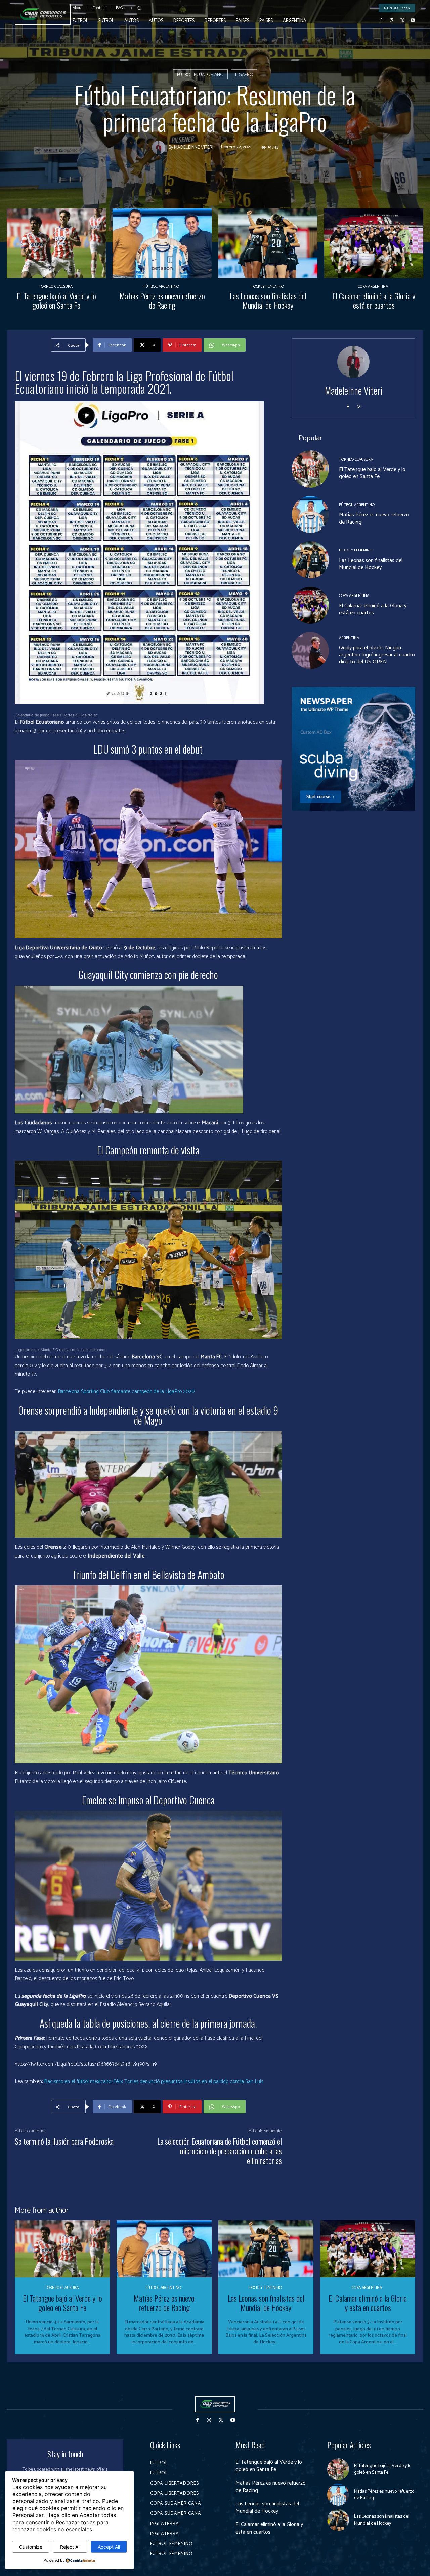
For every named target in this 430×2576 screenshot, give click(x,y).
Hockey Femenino (267, 287)
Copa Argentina (373, 287)
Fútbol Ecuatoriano (200, 75)
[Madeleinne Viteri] (160, 148)
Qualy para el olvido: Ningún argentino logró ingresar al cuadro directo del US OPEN (377, 655)
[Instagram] (392, 21)
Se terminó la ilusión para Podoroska (64, 2141)
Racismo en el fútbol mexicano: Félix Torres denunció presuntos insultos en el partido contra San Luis (154, 2082)
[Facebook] (381, 21)
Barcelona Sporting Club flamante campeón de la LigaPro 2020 (126, 1392)
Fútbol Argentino (161, 287)
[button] (139, 8)
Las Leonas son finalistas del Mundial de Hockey (268, 300)
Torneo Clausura (56, 287)
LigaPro (244, 75)
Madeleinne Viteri (194, 148)
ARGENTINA (349, 638)
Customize (31, 2547)
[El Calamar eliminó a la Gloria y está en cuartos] (374, 243)
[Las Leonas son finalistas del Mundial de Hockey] (268, 243)
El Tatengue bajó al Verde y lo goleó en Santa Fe (56, 300)
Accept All (109, 2547)
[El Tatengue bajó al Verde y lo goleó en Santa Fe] (56, 243)
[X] (402, 21)
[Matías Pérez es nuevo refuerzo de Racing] (162, 243)
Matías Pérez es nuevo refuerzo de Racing (162, 300)
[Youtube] (413, 21)
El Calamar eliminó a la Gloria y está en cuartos (374, 300)
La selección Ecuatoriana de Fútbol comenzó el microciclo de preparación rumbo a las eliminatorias (220, 2151)
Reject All (70, 2547)
